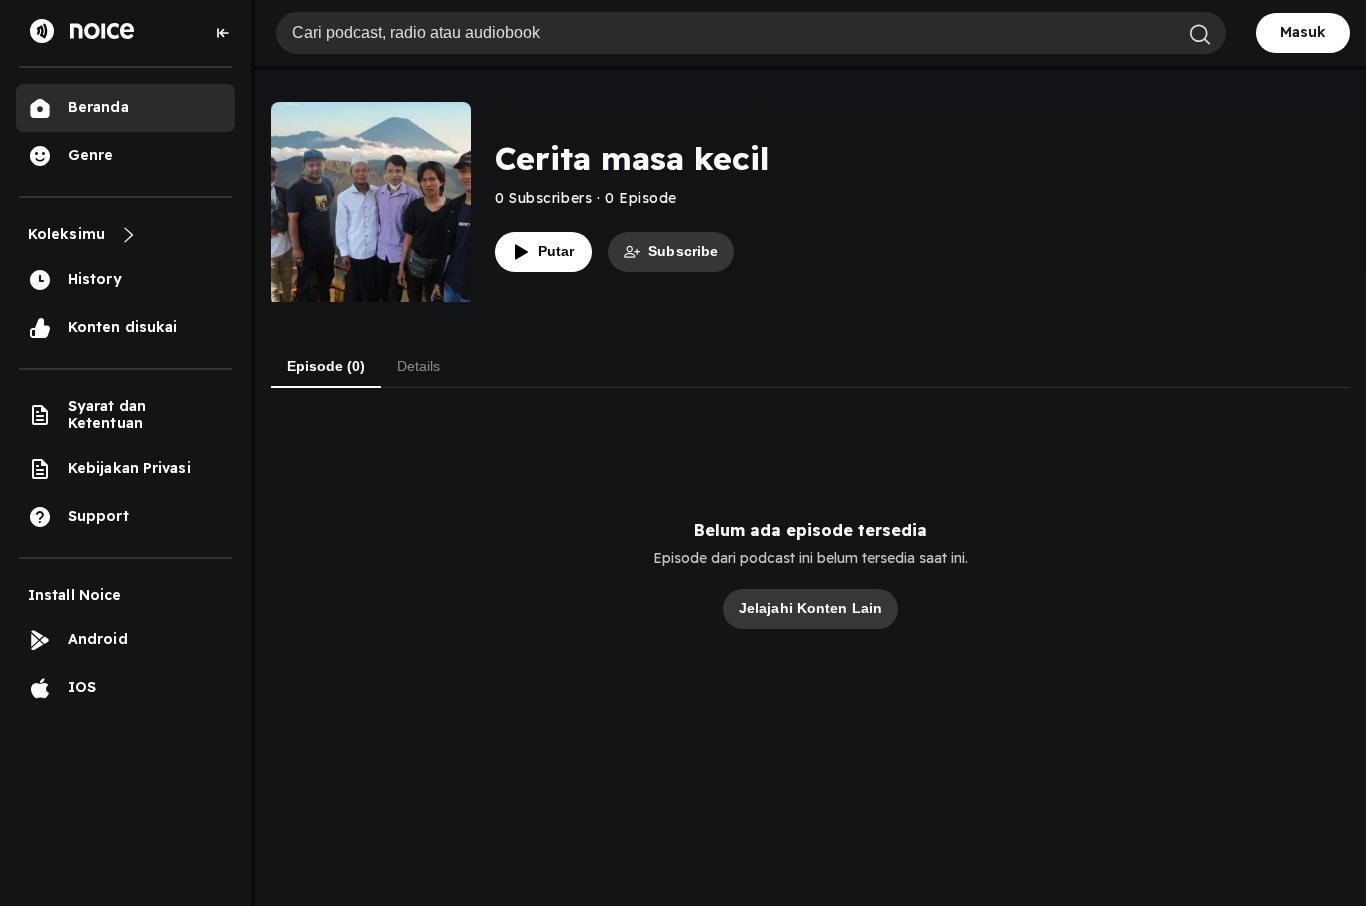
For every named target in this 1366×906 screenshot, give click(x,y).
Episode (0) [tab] (326, 366)
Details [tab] (418, 366)
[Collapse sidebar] (223, 33)
